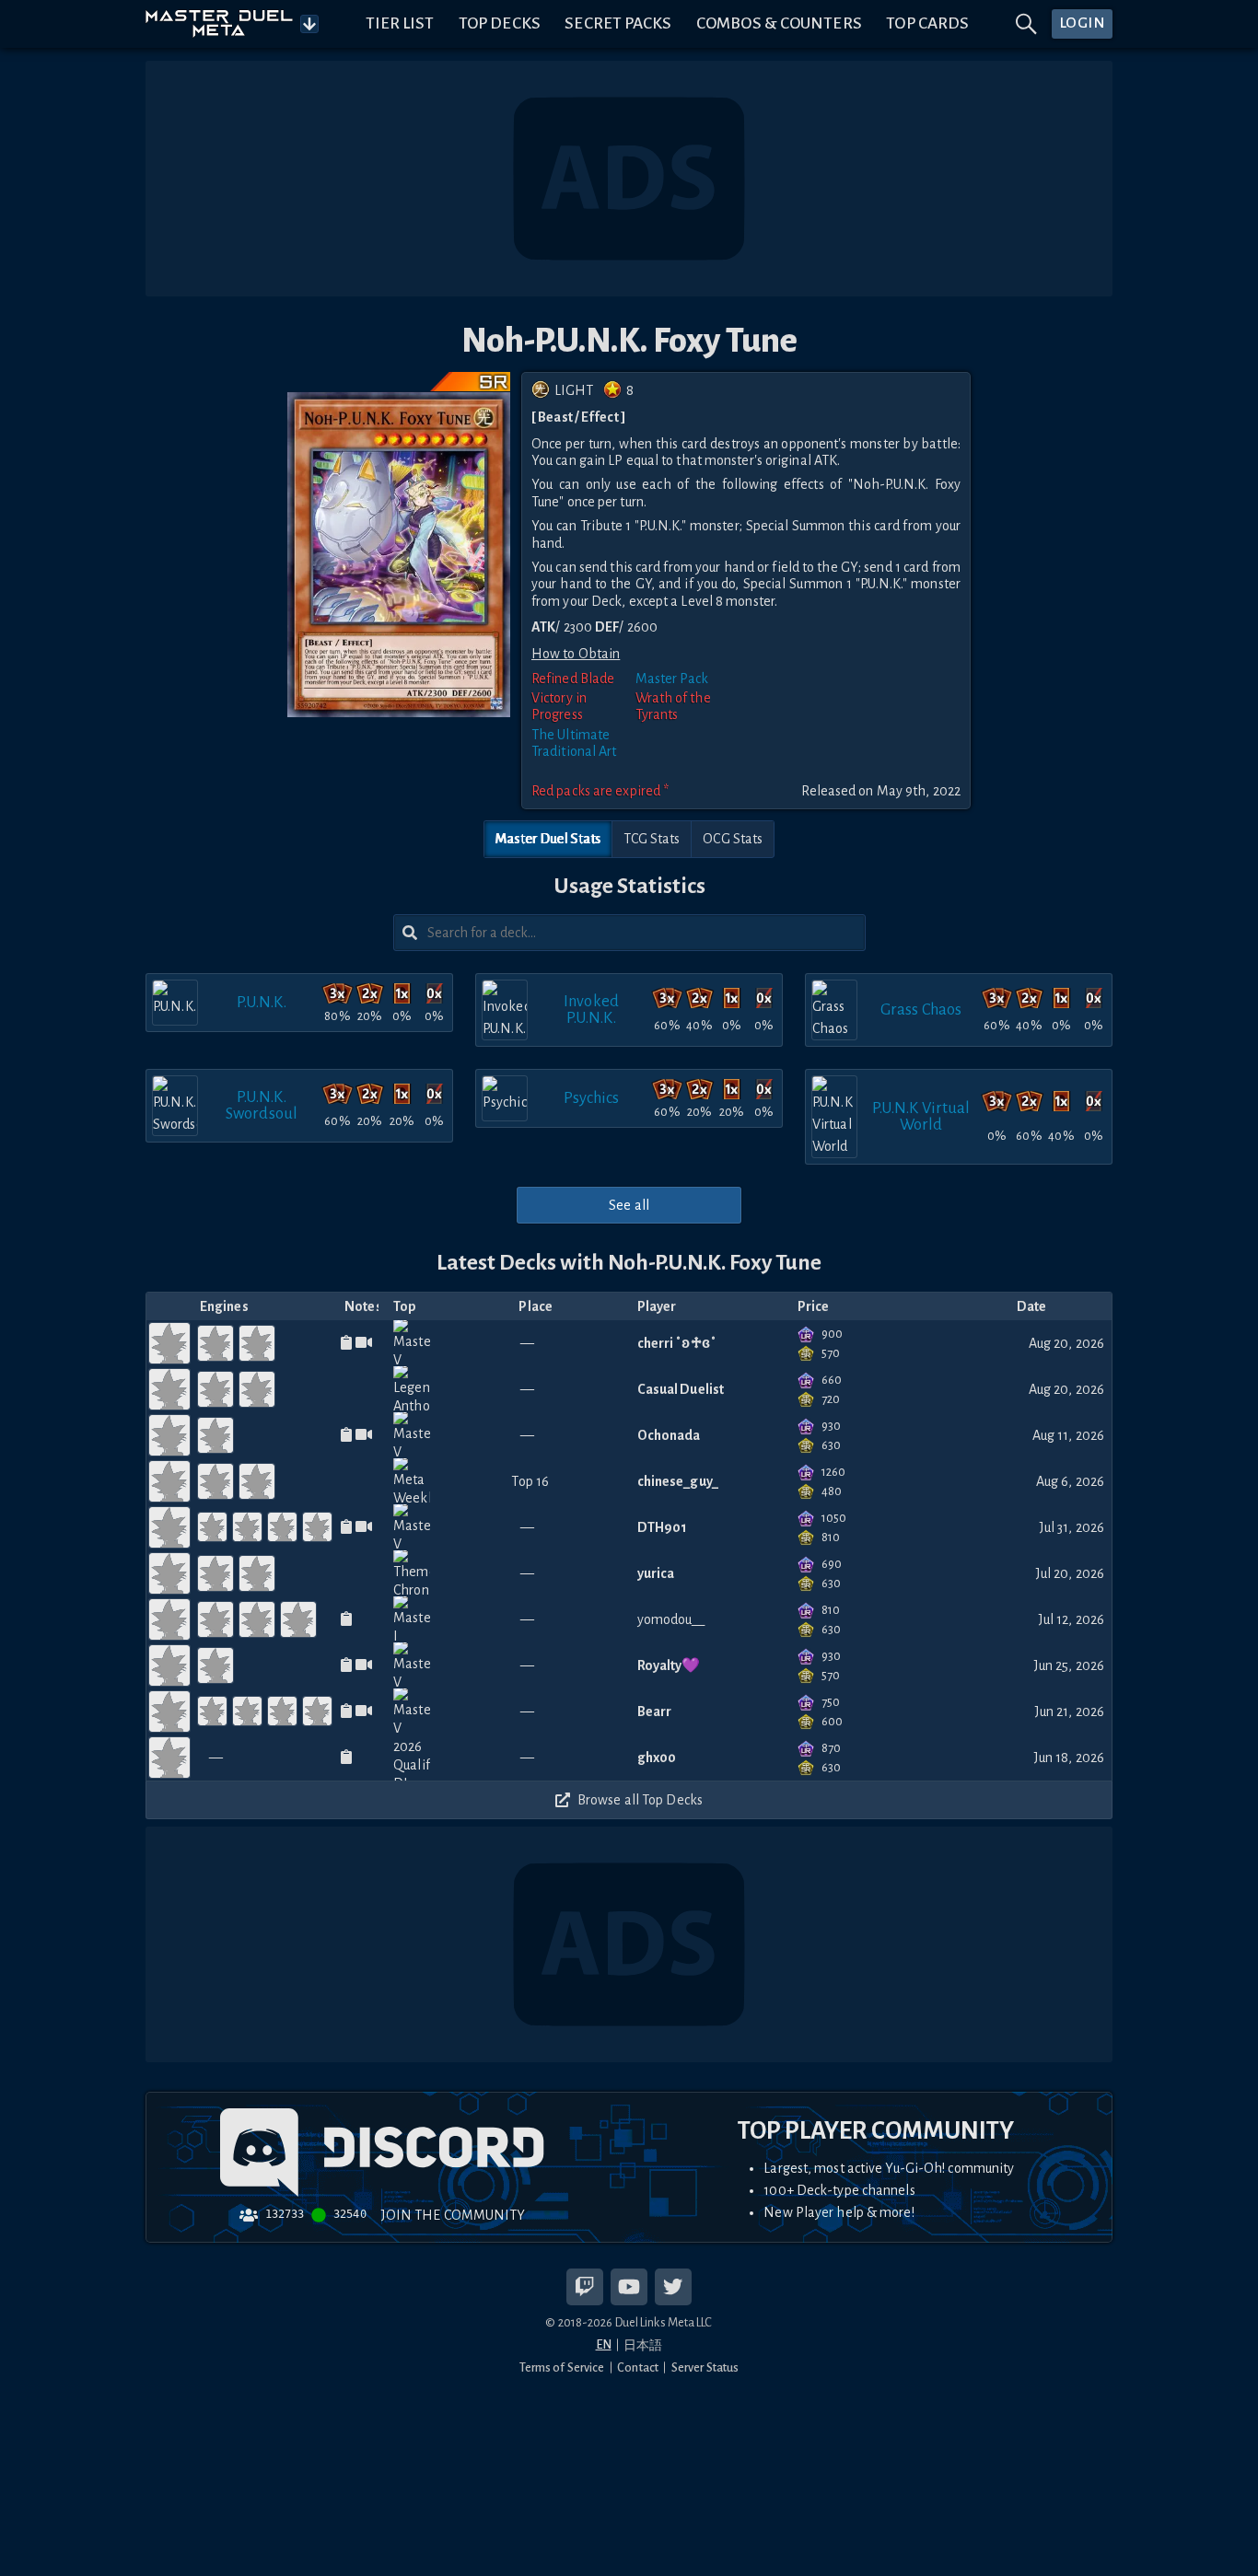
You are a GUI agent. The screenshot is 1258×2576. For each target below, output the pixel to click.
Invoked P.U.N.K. (591, 1010)
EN (604, 2344)
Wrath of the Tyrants (673, 706)
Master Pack (672, 679)
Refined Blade (573, 679)
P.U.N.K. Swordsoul (262, 1105)
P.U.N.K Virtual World (921, 1116)
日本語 (643, 2345)
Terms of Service (562, 2367)
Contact (638, 2367)
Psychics (592, 1098)
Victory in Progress (559, 706)
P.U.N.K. (262, 1002)
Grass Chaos (921, 1010)
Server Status (705, 2367)
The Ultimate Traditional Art (574, 743)
